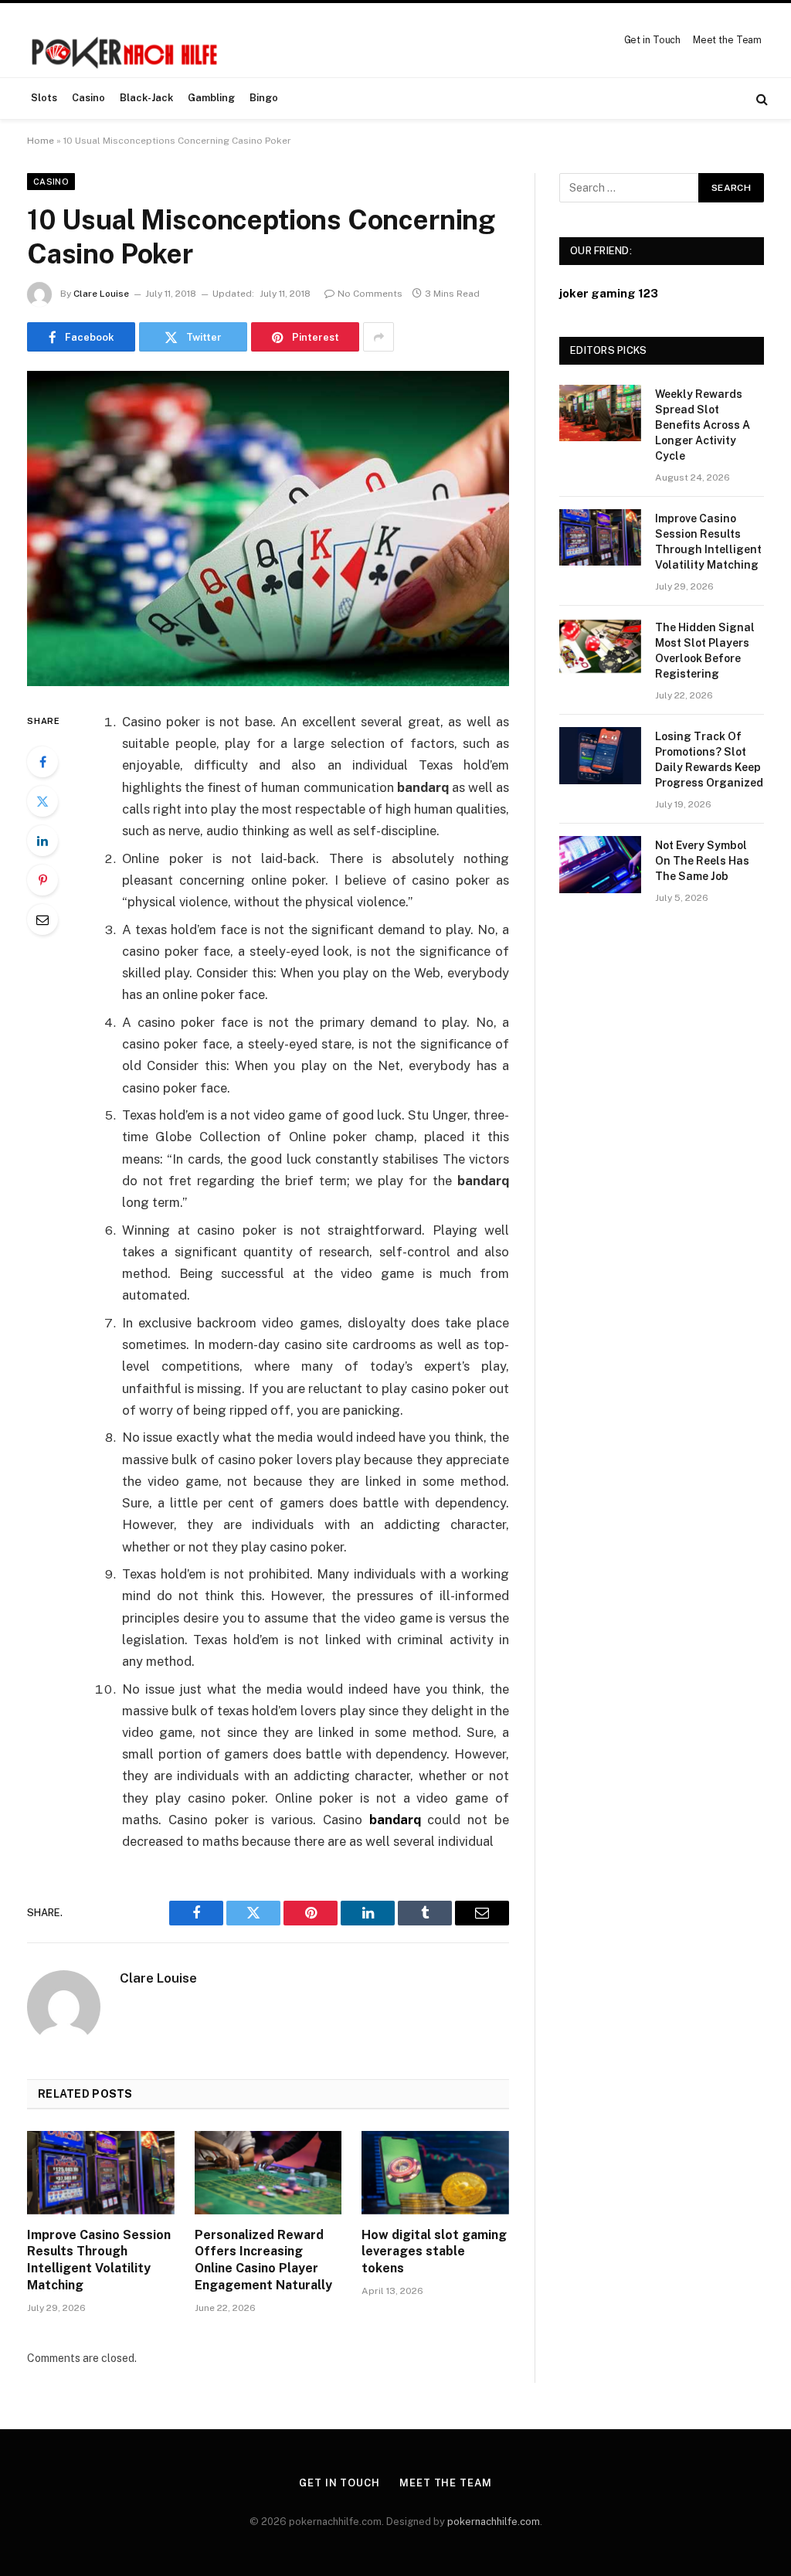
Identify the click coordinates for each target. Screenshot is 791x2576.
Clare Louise (101, 294)
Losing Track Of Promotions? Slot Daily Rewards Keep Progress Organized (709, 760)
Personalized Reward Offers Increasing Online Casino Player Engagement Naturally (263, 2260)
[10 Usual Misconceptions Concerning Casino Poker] (268, 528)
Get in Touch (653, 40)
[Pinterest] (42, 880)
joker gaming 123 (609, 293)
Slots (44, 98)
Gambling (211, 98)
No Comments (370, 294)
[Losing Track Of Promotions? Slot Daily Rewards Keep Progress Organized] (600, 755)
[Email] (42, 919)
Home (41, 141)
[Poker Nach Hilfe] (126, 40)
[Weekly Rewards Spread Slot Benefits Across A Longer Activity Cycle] (600, 413)
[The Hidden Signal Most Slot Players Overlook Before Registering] (600, 646)
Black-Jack (146, 98)
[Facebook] (42, 762)
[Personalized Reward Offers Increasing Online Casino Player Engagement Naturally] (268, 2172)
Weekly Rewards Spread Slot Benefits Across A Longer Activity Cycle (703, 425)
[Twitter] (42, 801)
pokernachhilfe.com (494, 2522)
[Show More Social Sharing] (379, 337)
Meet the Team (727, 40)
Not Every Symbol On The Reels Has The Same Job (702, 861)
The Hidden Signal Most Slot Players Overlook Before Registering (705, 651)
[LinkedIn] (42, 841)
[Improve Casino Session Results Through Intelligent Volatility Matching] (101, 2172)
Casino (88, 98)
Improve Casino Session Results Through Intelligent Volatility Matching (99, 2260)
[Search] (760, 99)
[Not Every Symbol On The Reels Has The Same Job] (600, 864)
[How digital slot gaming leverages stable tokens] (435, 2172)
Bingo (264, 98)
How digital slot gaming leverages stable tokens (434, 2252)
